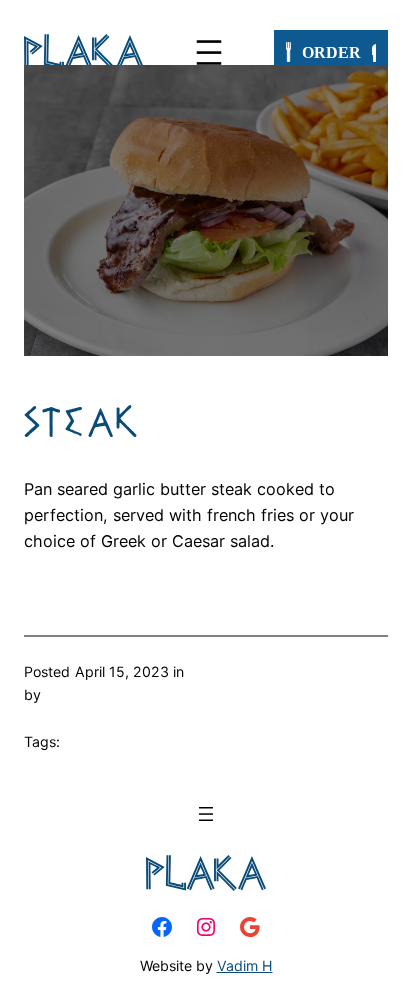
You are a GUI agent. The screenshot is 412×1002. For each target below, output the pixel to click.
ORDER (331, 52)
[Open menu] (209, 52)
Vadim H (245, 965)
